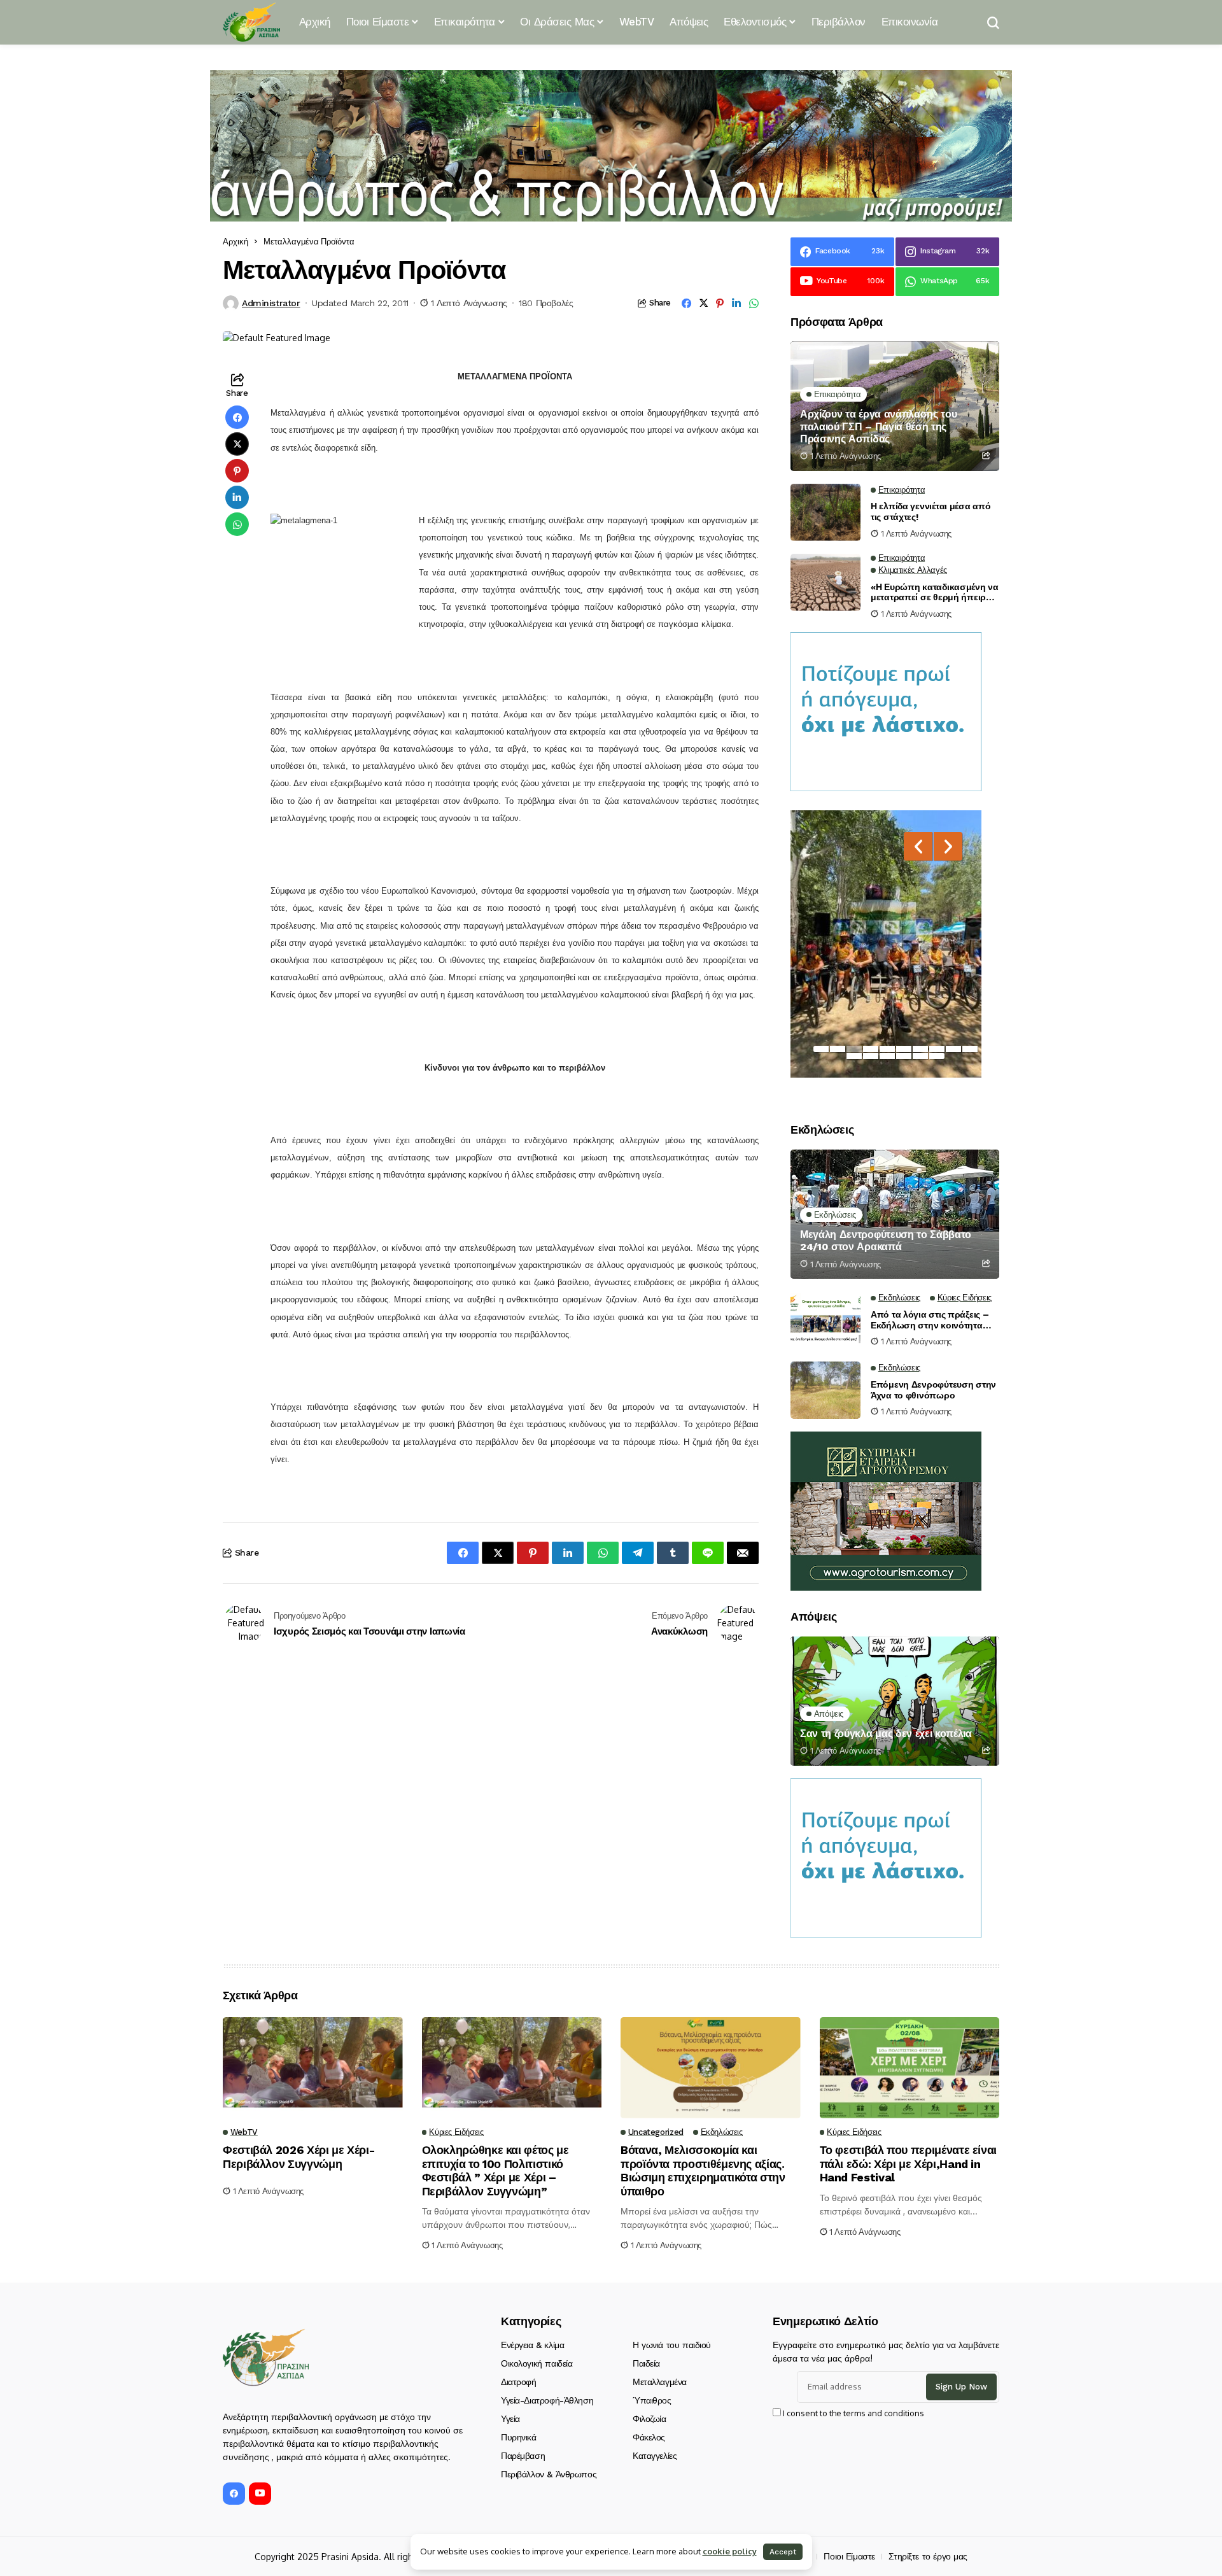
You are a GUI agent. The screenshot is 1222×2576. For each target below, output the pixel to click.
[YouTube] (260, 2494)
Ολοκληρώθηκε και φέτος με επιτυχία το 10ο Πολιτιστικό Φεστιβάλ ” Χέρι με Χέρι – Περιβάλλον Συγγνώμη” (495, 2171)
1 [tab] (821, 1049)
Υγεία (510, 2419)
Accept (783, 2552)
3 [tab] (854, 1049)
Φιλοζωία (650, 2419)
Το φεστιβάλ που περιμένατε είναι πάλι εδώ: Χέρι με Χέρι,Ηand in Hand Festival (908, 2164)
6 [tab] (904, 1049)
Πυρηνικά (519, 2437)
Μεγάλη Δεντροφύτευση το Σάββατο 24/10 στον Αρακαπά (886, 1241)
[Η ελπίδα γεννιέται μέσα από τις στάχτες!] (825, 512)
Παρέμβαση (523, 2456)
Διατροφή (519, 2382)
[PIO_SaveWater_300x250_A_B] (886, 711)
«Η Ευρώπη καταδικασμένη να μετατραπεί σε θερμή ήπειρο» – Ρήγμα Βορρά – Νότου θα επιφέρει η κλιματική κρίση (935, 593)
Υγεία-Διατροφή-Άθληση (547, 2400)
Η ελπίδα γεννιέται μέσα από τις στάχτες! (931, 511)
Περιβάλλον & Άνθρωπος (549, 2474)
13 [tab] (887, 1056)
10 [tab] (970, 1049)
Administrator (271, 303)
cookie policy (730, 2551)
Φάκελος (649, 2437)
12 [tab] (871, 1056)
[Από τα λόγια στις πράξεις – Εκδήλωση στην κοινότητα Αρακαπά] (825, 1320)
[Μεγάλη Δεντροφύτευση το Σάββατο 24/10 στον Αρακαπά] (895, 1214)
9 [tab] (953, 1049)
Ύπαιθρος (652, 2400)
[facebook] (234, 2494)
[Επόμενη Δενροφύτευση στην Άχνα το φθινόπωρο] (825, 1390)
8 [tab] (937, 1049)
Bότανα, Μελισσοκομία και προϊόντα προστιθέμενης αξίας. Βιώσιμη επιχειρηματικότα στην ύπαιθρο (703, 2171)
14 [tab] (904, 1056)
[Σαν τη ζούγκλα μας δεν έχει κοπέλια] (895, 1701)
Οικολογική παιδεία (537, 2363)
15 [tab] (920, 1056)
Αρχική (235, 241)
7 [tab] (920, 1049)
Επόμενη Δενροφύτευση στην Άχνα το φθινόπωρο (933, 1390)
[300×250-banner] (886, 1510)
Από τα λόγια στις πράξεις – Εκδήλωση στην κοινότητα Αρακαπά (930, 1320)
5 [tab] (887, 1049)
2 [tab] (838, 1049)
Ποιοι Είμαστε (849, 2556)
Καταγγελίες (655, 2456)
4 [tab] (871, 1049)
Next (948, 846)
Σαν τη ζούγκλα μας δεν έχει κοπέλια (886, 1734)
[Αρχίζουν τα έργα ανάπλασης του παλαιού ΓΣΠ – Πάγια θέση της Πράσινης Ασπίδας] (895, 406)
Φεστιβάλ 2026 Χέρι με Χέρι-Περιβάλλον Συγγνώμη (298, 2157)
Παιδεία (646, 2363)
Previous (918, 846)
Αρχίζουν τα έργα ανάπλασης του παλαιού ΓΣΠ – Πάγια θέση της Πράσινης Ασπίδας (878, 426)
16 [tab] (937, 1056)
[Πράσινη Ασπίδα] (251, 22)
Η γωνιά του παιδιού (672, 2345)
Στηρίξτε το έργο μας (928, 2556)
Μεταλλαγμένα (660, 2382)
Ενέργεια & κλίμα (532, 2345)
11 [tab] (854, 1056)
